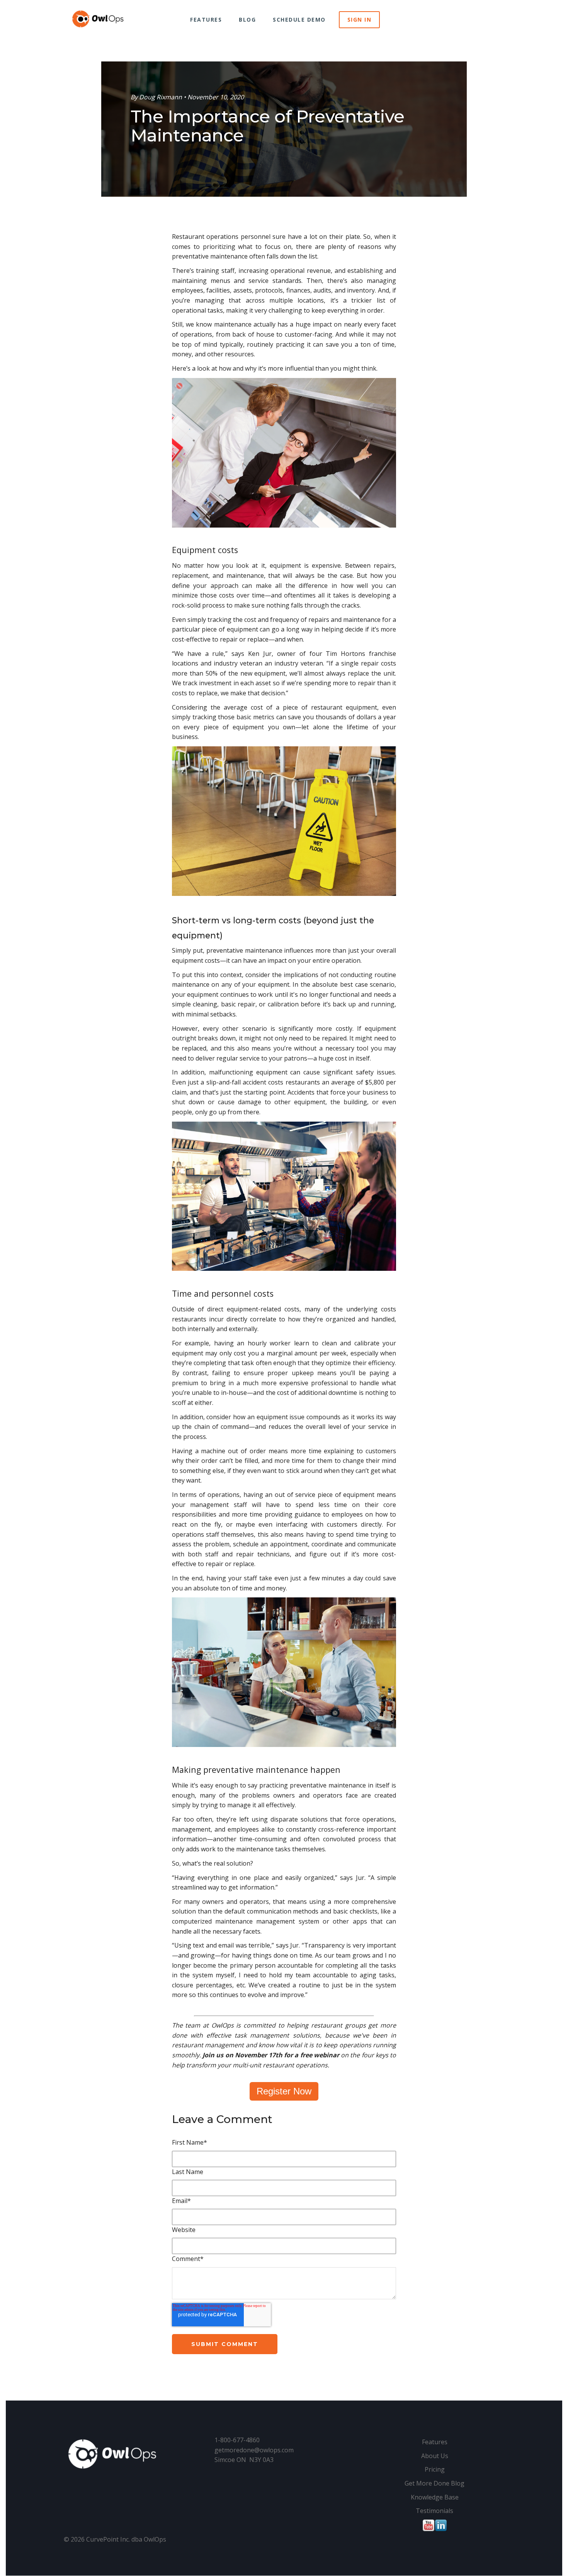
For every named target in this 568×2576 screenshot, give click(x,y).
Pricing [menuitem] (435, 2469)
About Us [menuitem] (435, 2456)
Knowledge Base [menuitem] (435, 2497)
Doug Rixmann (161, 97)
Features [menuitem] (206, 20)
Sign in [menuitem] (360, 20)
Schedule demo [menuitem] (299, 20)
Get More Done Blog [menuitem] (435, 2483)
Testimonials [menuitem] (435, 2511)
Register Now (284, 2091)
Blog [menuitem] (247, 20)
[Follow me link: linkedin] (441, 2530)
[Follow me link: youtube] (429, 2530)
